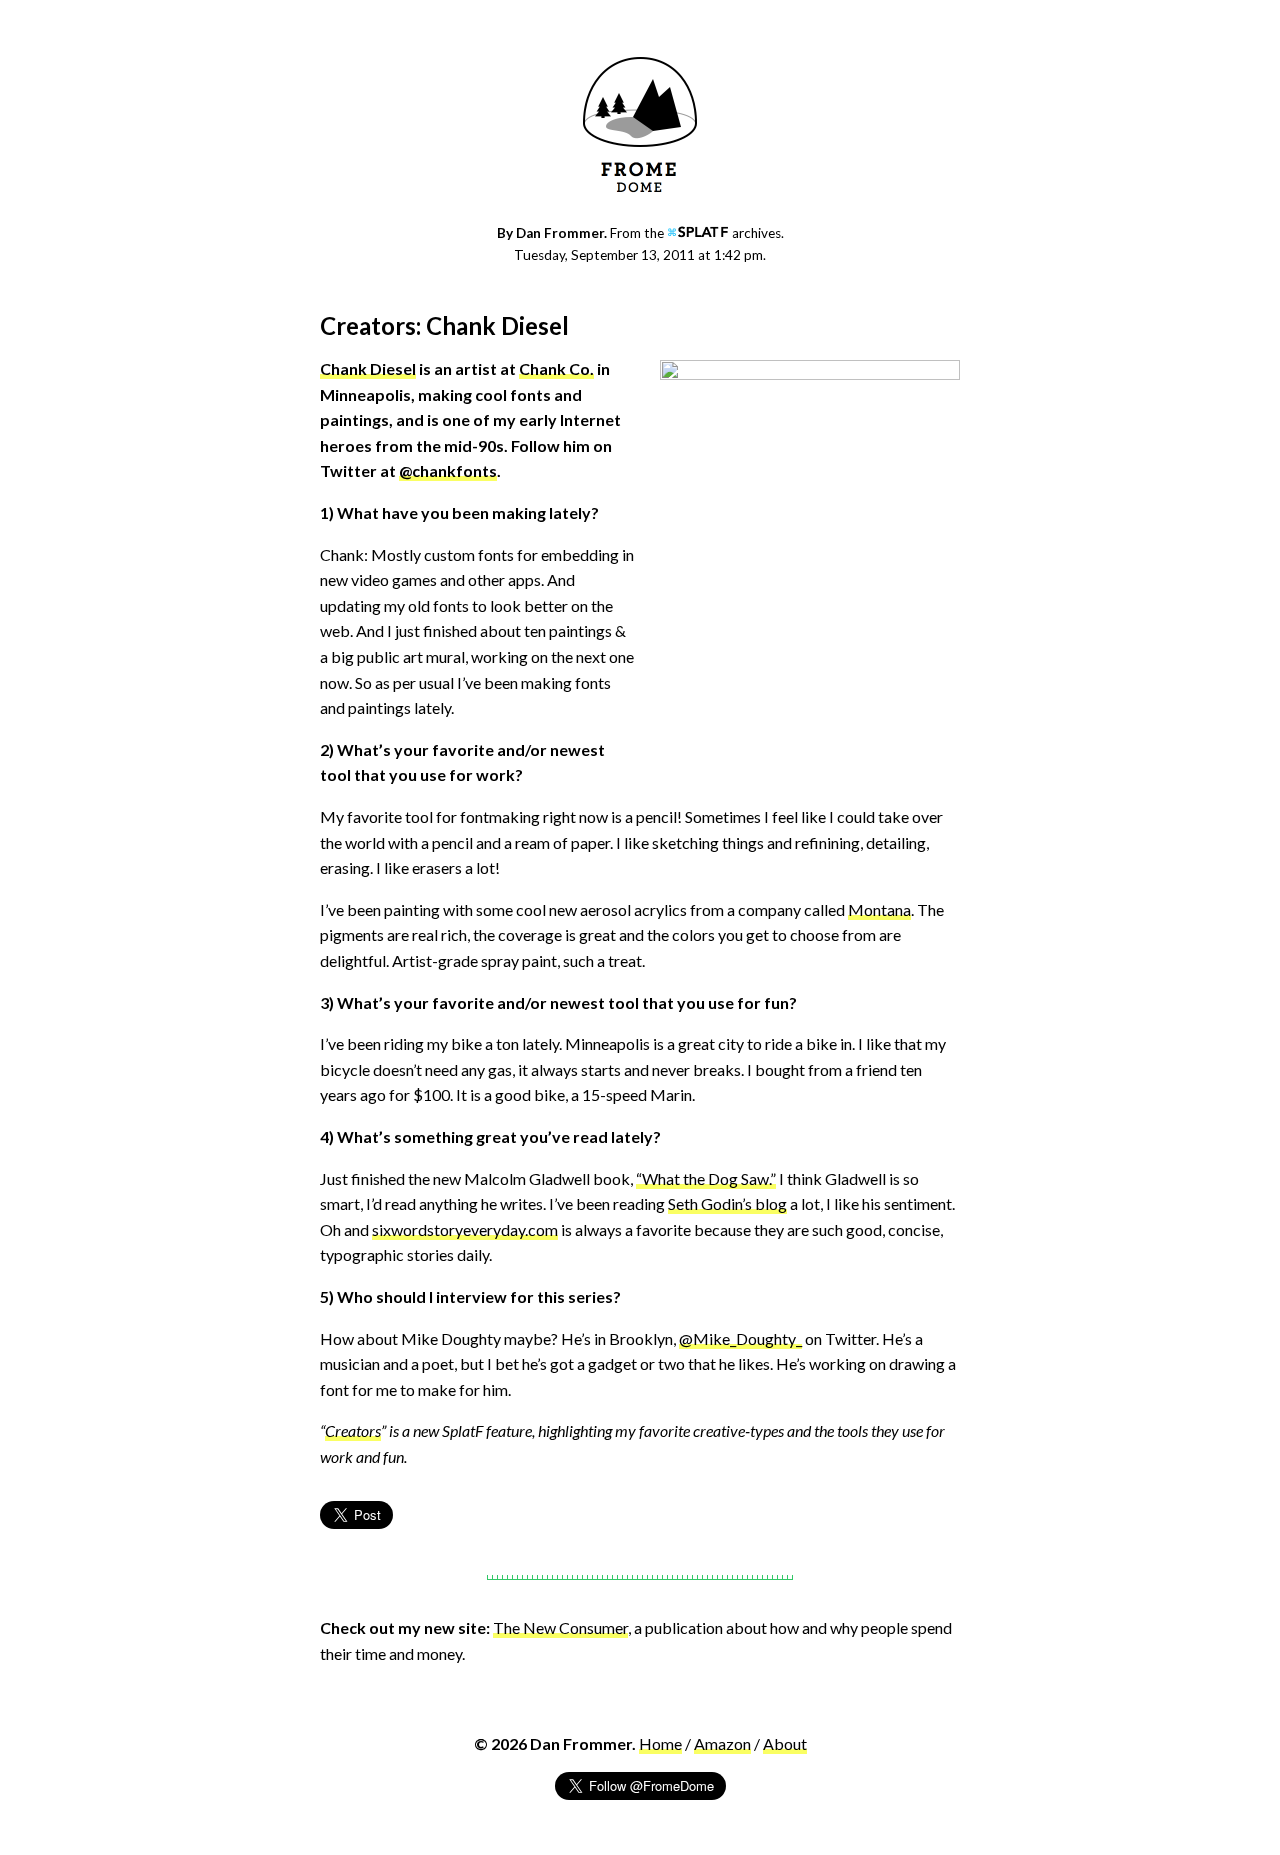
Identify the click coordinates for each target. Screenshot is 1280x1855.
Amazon (722, 1743)
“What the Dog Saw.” (706, 1178)
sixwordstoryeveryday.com (465, 1229)
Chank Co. (556, 368)
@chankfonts (448, 470)
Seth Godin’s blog (727, 1203)
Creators (353, 1430)
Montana (879, 909)
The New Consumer (560, 1627)
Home (660, 1743)
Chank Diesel (368, 368)
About (785, 1743)
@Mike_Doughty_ (740, 1338)
